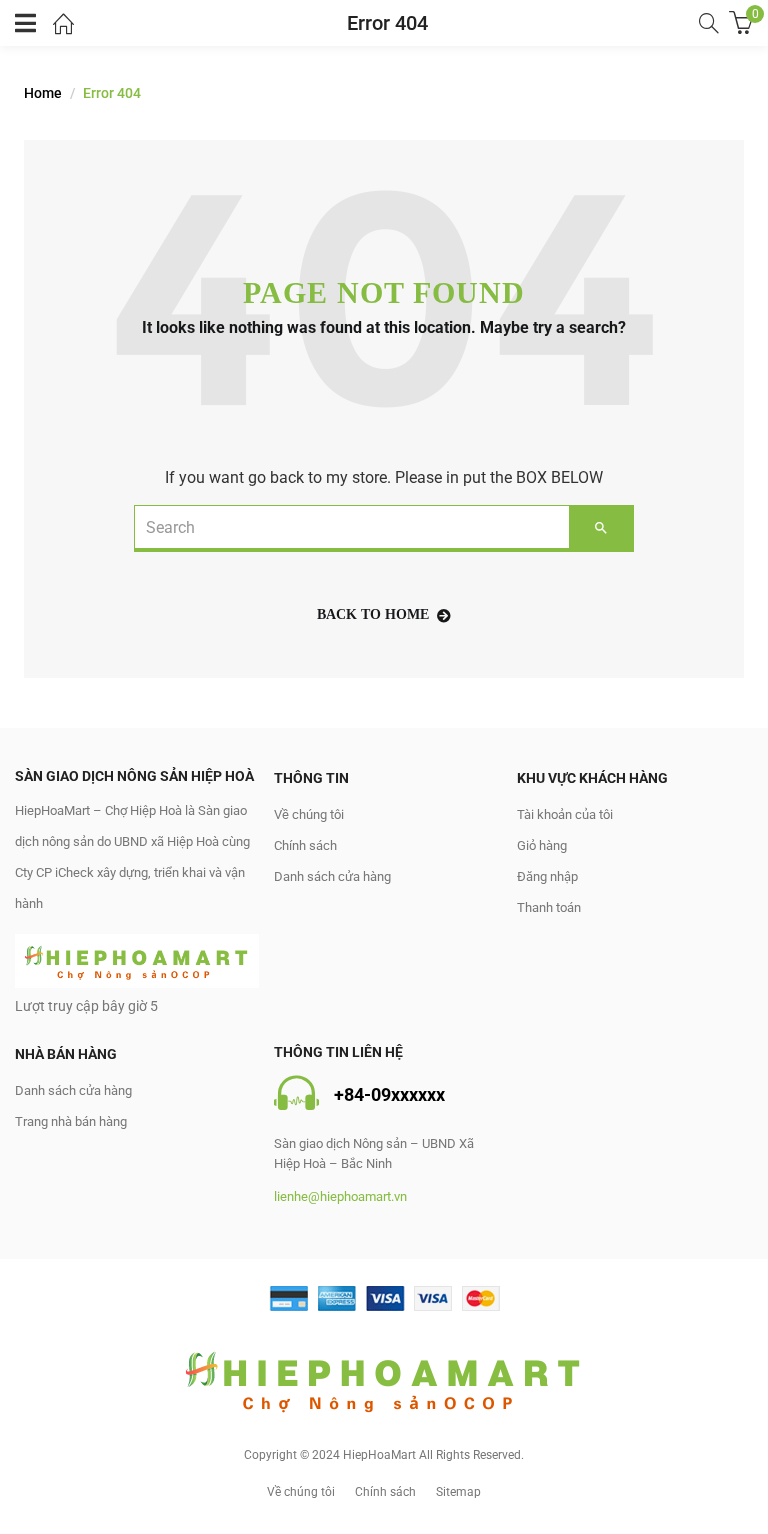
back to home (373, 614)
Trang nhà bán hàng (71, 1121)
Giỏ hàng (542, 845)
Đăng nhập (547, 876)
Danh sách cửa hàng (332, 876)
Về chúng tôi (309, 814)
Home (43, 93)
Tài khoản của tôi (565, 814)
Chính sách (305, 845)
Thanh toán (549, 907)
